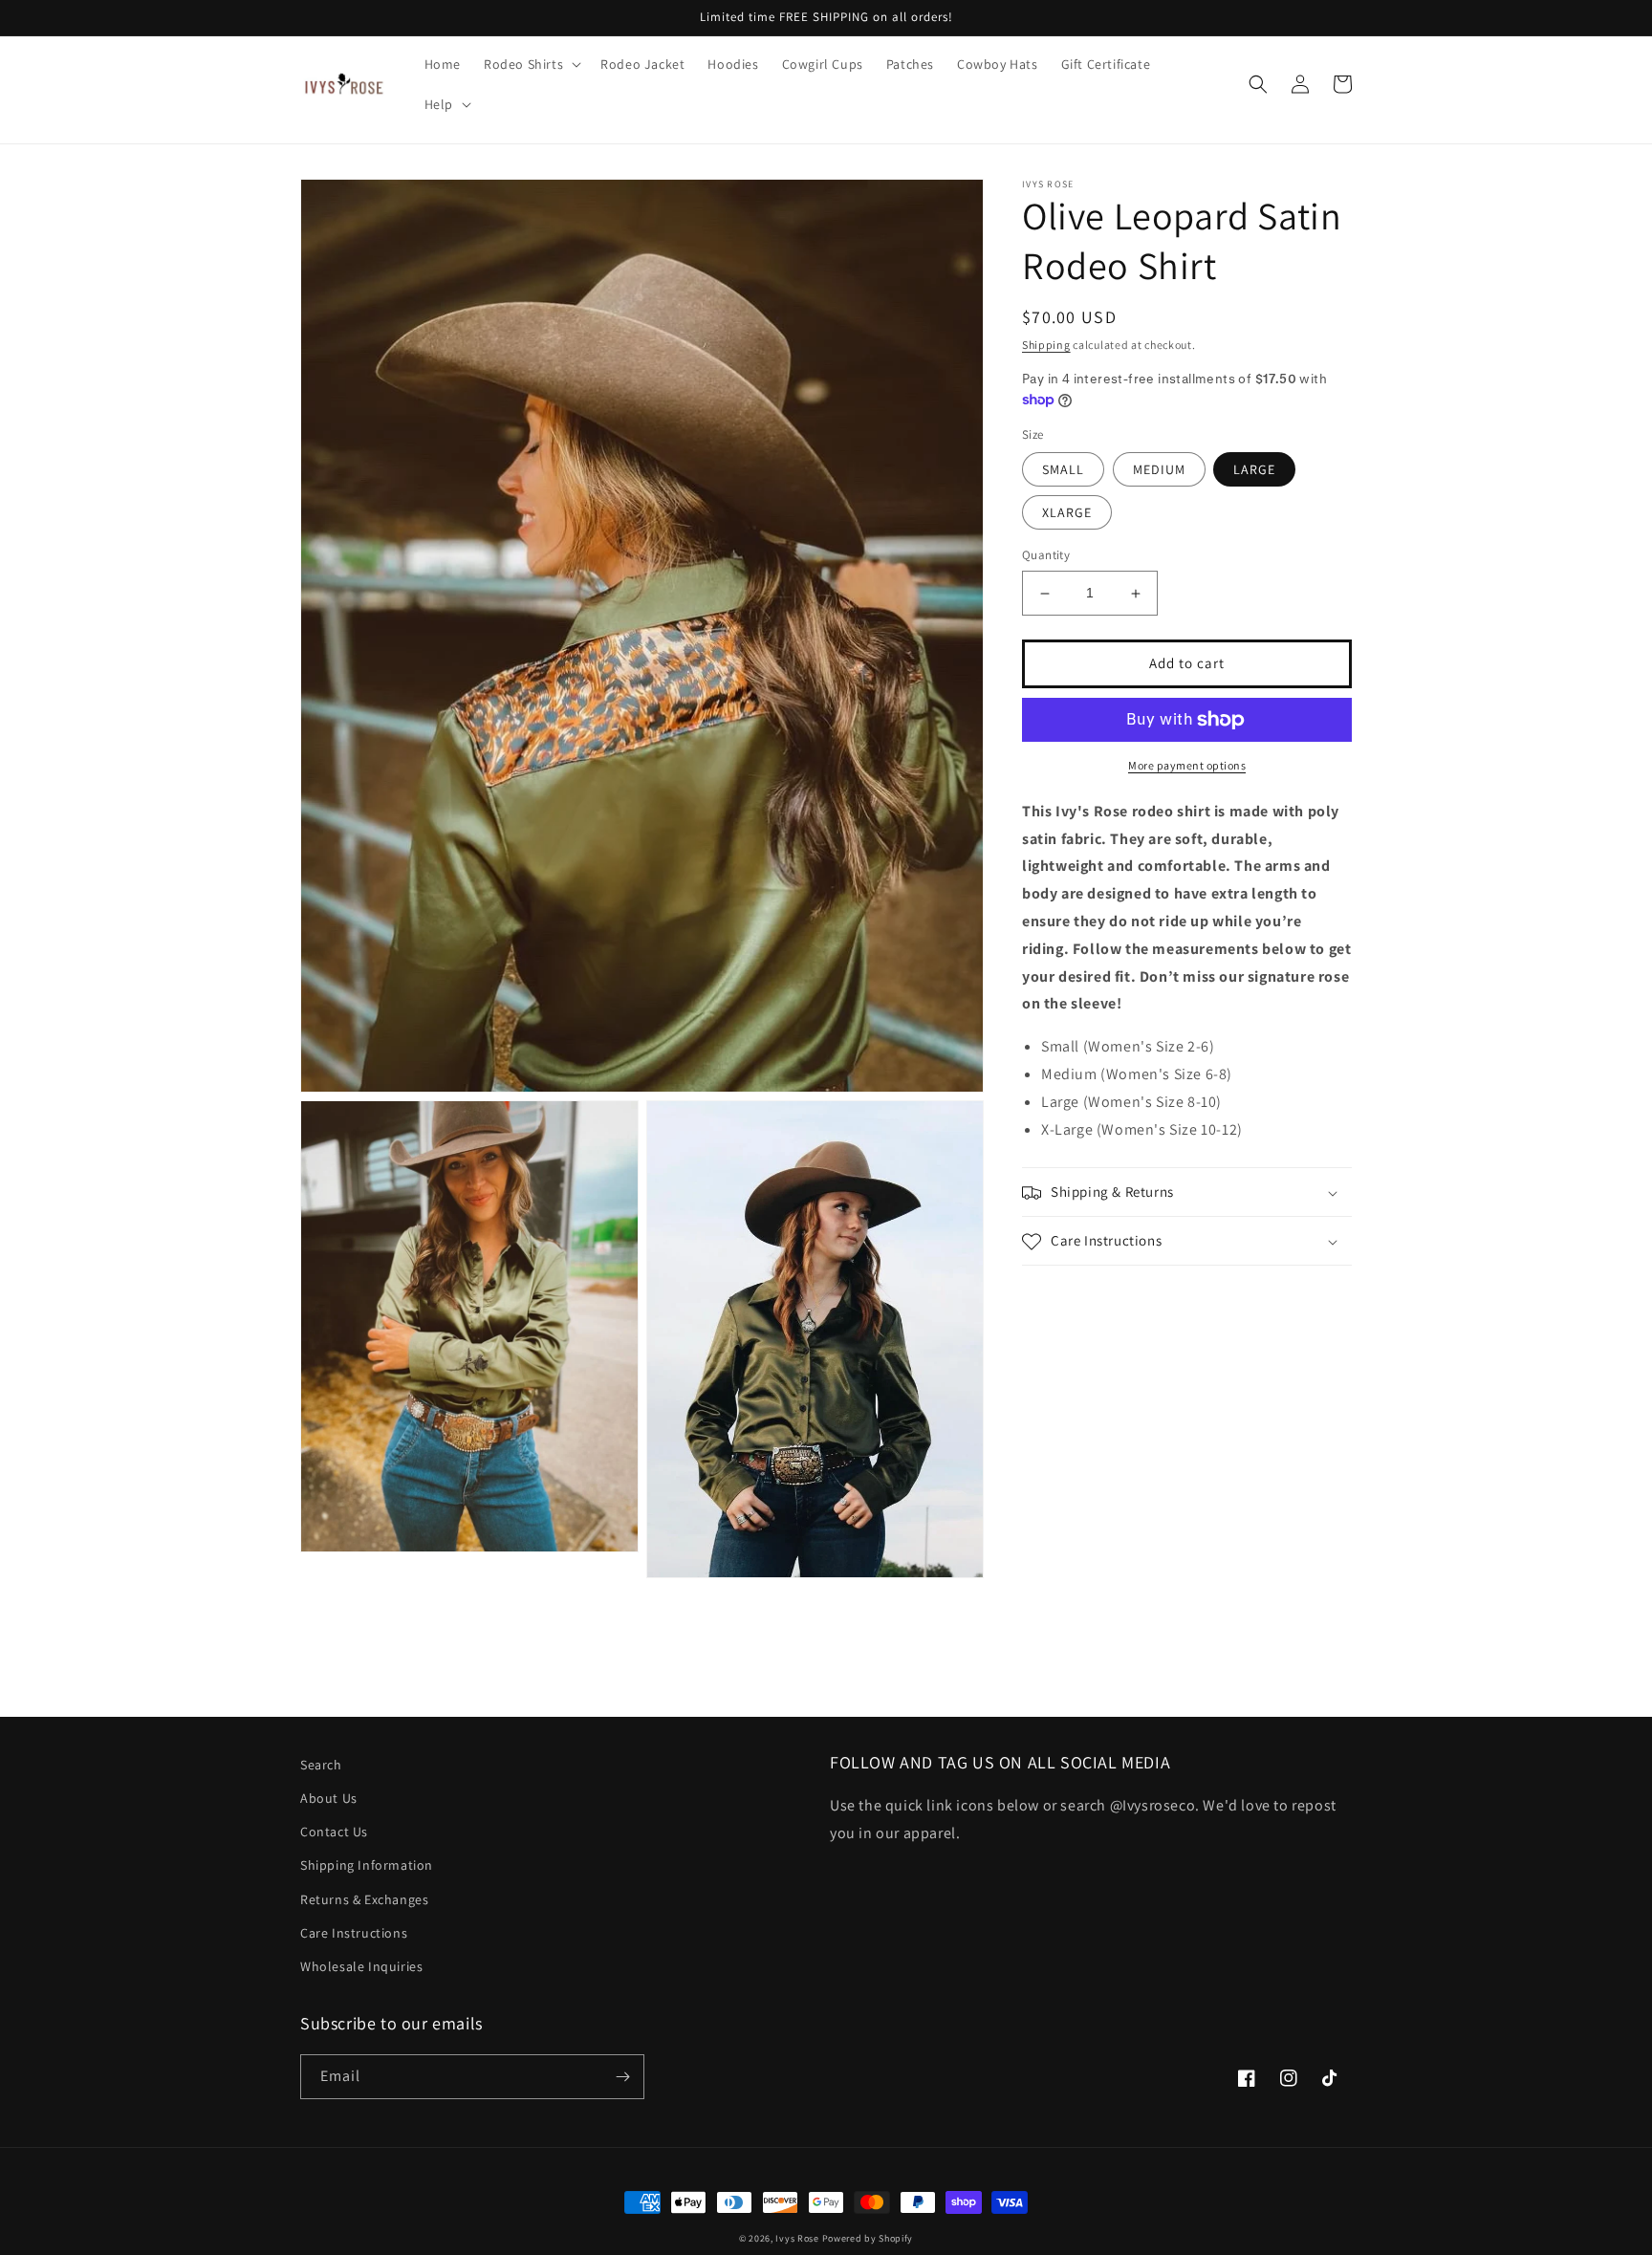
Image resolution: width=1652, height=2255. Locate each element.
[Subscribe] (622, 2077)
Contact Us (334, 1832)
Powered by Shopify (868, 2238)
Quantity (1046, 556)
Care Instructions (354, 1933)
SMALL (1063, 470)
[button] (531, 64)
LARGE (1254, 470)
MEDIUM (1159, 470)
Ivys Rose (797, 2238)
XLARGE (1067, 513)
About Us (329, 1798)
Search (321, 1765)
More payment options (1187, 765)
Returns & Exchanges (364, 1899)
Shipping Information (367, 1865)
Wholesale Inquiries (361, 1966)
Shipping (1046, 345)
